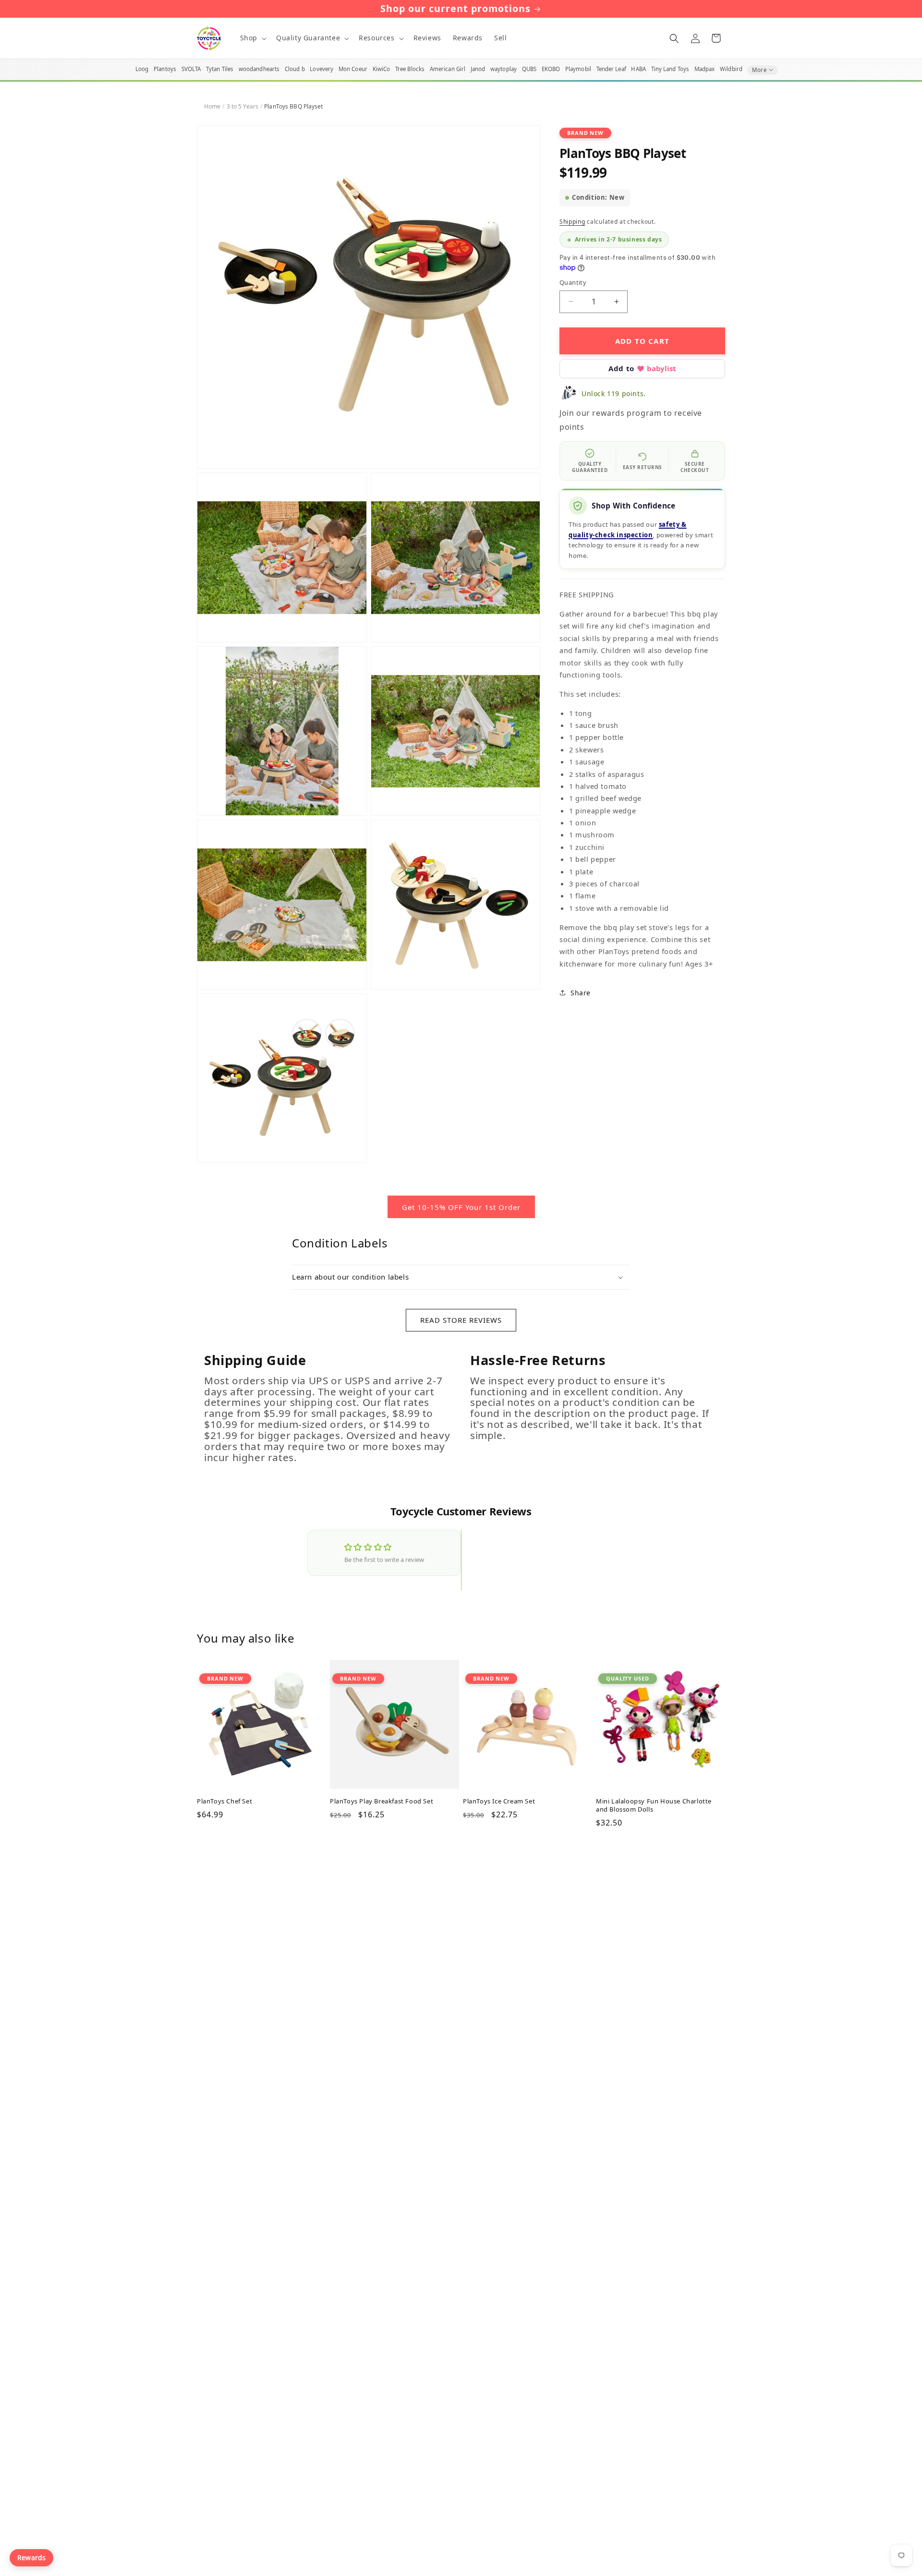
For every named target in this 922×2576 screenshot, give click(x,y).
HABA (638, 69)
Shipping (572, 222)
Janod (478, 69)
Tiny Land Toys (670, 69)
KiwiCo (382, 69)
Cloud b (295, 69)
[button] (252, 38)
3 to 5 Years (243, 106)
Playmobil (578, 69)
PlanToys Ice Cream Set (499, 1801)
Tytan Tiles (220, 69)
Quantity (573, 282)
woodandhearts (259, 69)
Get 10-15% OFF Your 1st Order (461, 1207)
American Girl (448, 69)
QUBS (529, 69)
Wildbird (731, 69)
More (759, 70)
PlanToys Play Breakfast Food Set (382, 1801)
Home (212, 106)
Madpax (705, 69)
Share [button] (581, 993)
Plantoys (165, 69)
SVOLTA (191, 69)
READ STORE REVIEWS (461, 1320)
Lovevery (321, 69)
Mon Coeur (353, 69)
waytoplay (503, 69)
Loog (142, 69)
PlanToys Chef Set (224, 1801)
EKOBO (551, 69)
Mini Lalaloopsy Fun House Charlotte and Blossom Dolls (654, 1805)
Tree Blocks (410, 69)
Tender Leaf (611, 69)
